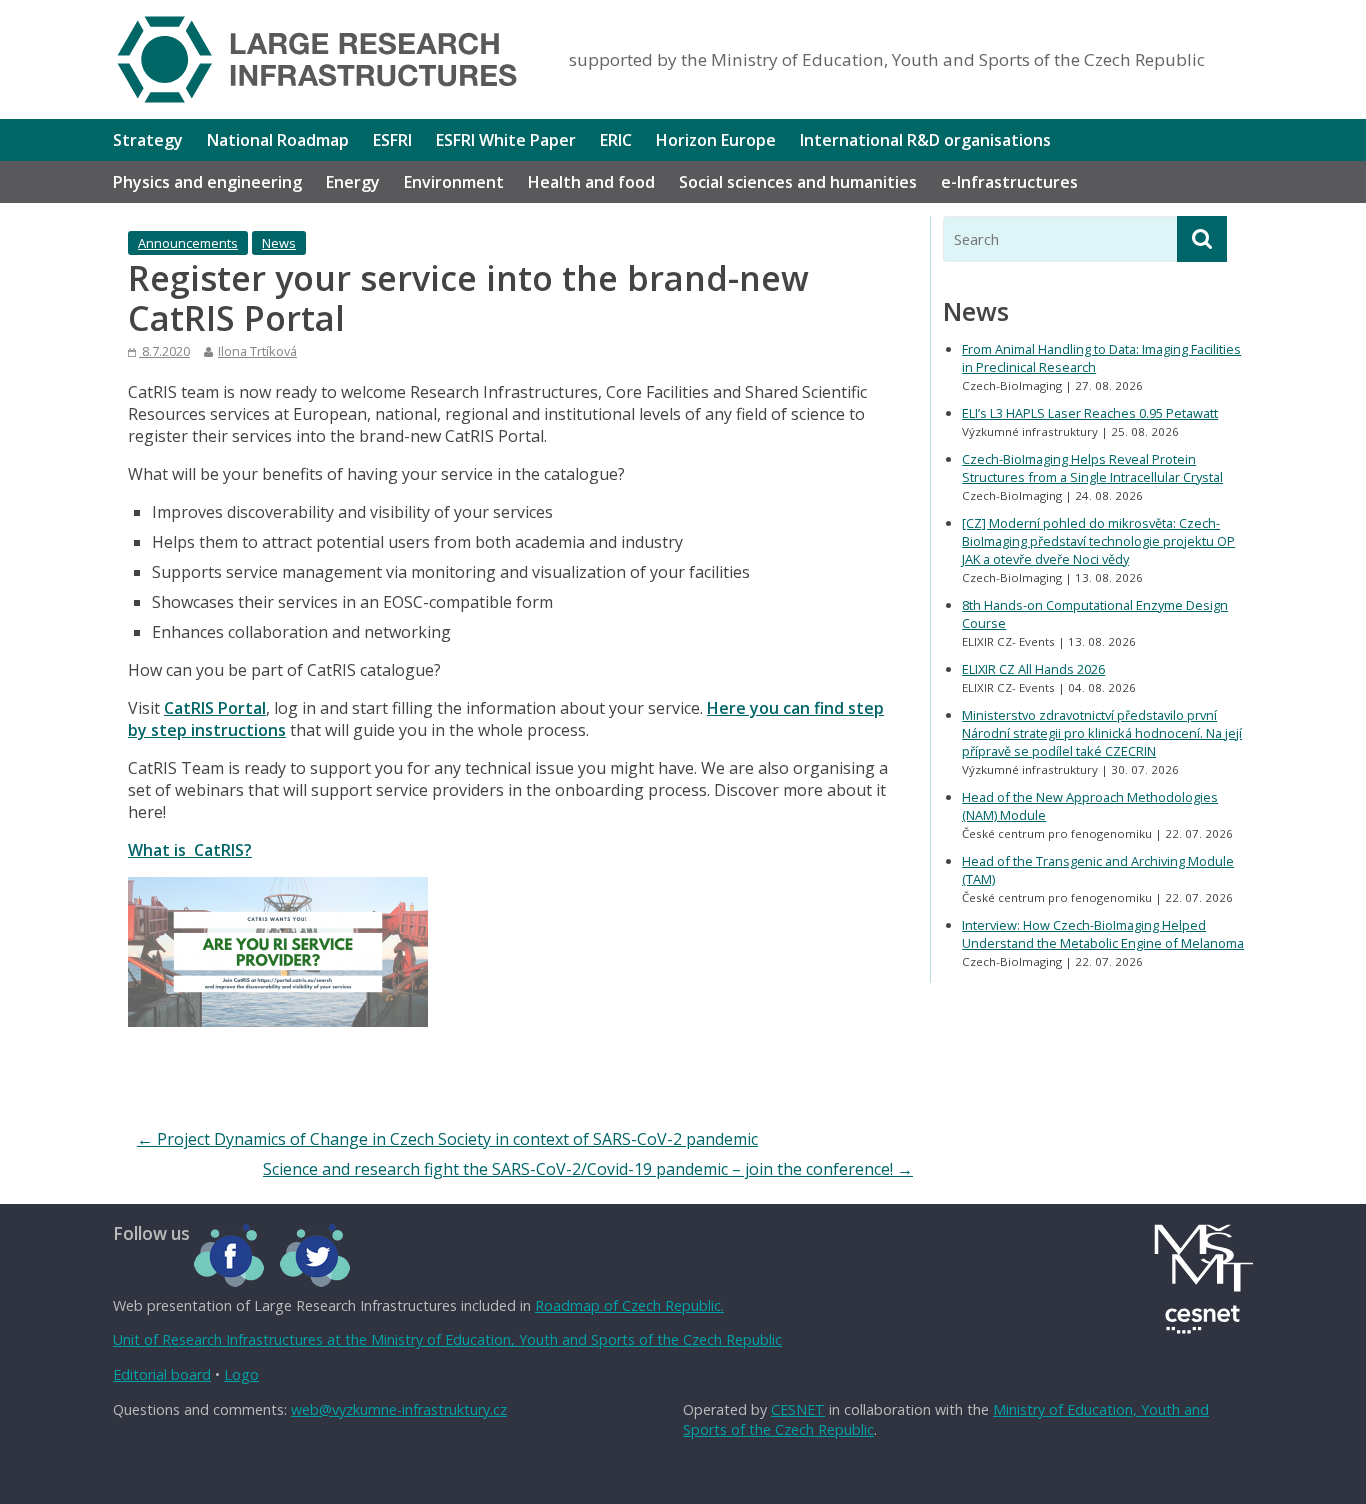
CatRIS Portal (215, 708)
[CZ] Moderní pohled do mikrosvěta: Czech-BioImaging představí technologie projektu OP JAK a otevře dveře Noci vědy (1098, 541)
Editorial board (162, 1374)
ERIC (616, 140)
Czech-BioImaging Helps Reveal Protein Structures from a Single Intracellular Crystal (1092, 468)
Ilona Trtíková (257, 351)
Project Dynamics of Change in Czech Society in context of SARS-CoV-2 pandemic (447, 1139)
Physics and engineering (207, 182)
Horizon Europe (716, 140)
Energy (353, 182)
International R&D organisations (925, 140)
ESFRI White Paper (506, 140)
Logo (241, 1374)
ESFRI (392, 140)
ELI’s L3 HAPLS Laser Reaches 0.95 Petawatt (1090, 413)
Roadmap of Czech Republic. (629, 1305)
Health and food (591, 182)
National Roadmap (278, 140)
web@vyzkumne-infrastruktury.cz (399, 1409)
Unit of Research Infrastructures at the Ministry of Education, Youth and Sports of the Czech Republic (447, 1339)
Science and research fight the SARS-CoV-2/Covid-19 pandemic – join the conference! (588, 1169)
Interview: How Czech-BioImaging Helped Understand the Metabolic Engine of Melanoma (1103, 934)
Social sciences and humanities (798, 182)
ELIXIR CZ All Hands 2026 (1033, 669)
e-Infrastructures (1009, 182)
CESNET (798, 1409)
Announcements (188, 243)
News (279, 243)
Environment (454, 182)
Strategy (148, 140)
